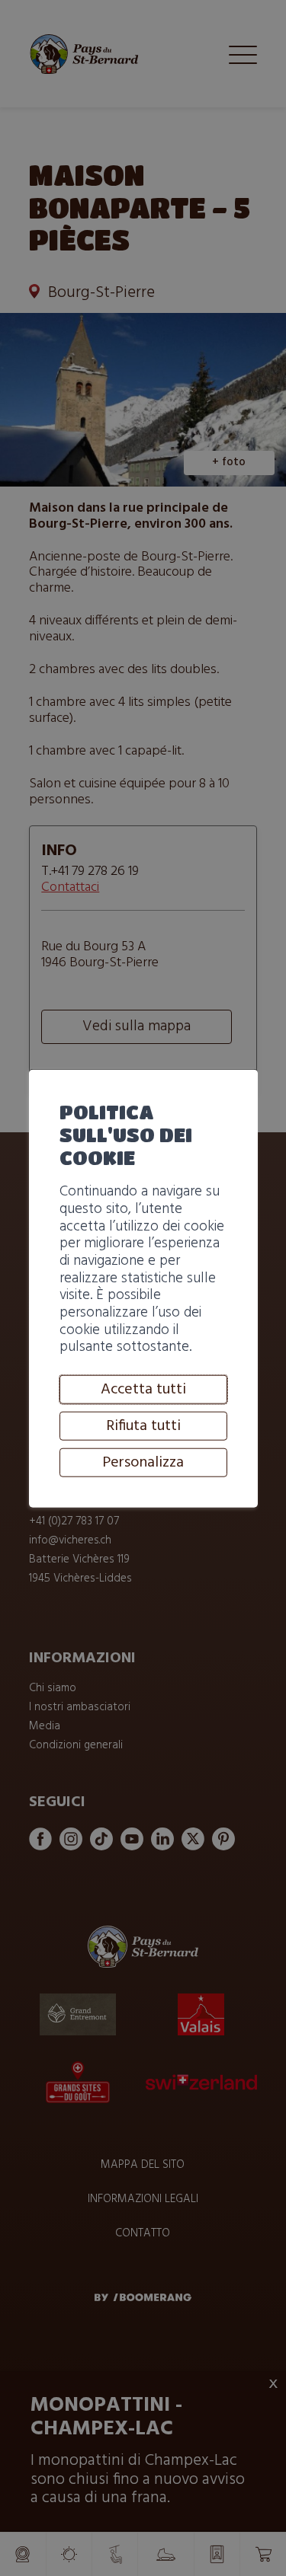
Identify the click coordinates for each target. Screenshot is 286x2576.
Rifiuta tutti (143, 1426)
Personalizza (143, 1463)
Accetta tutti (143, 1390)
